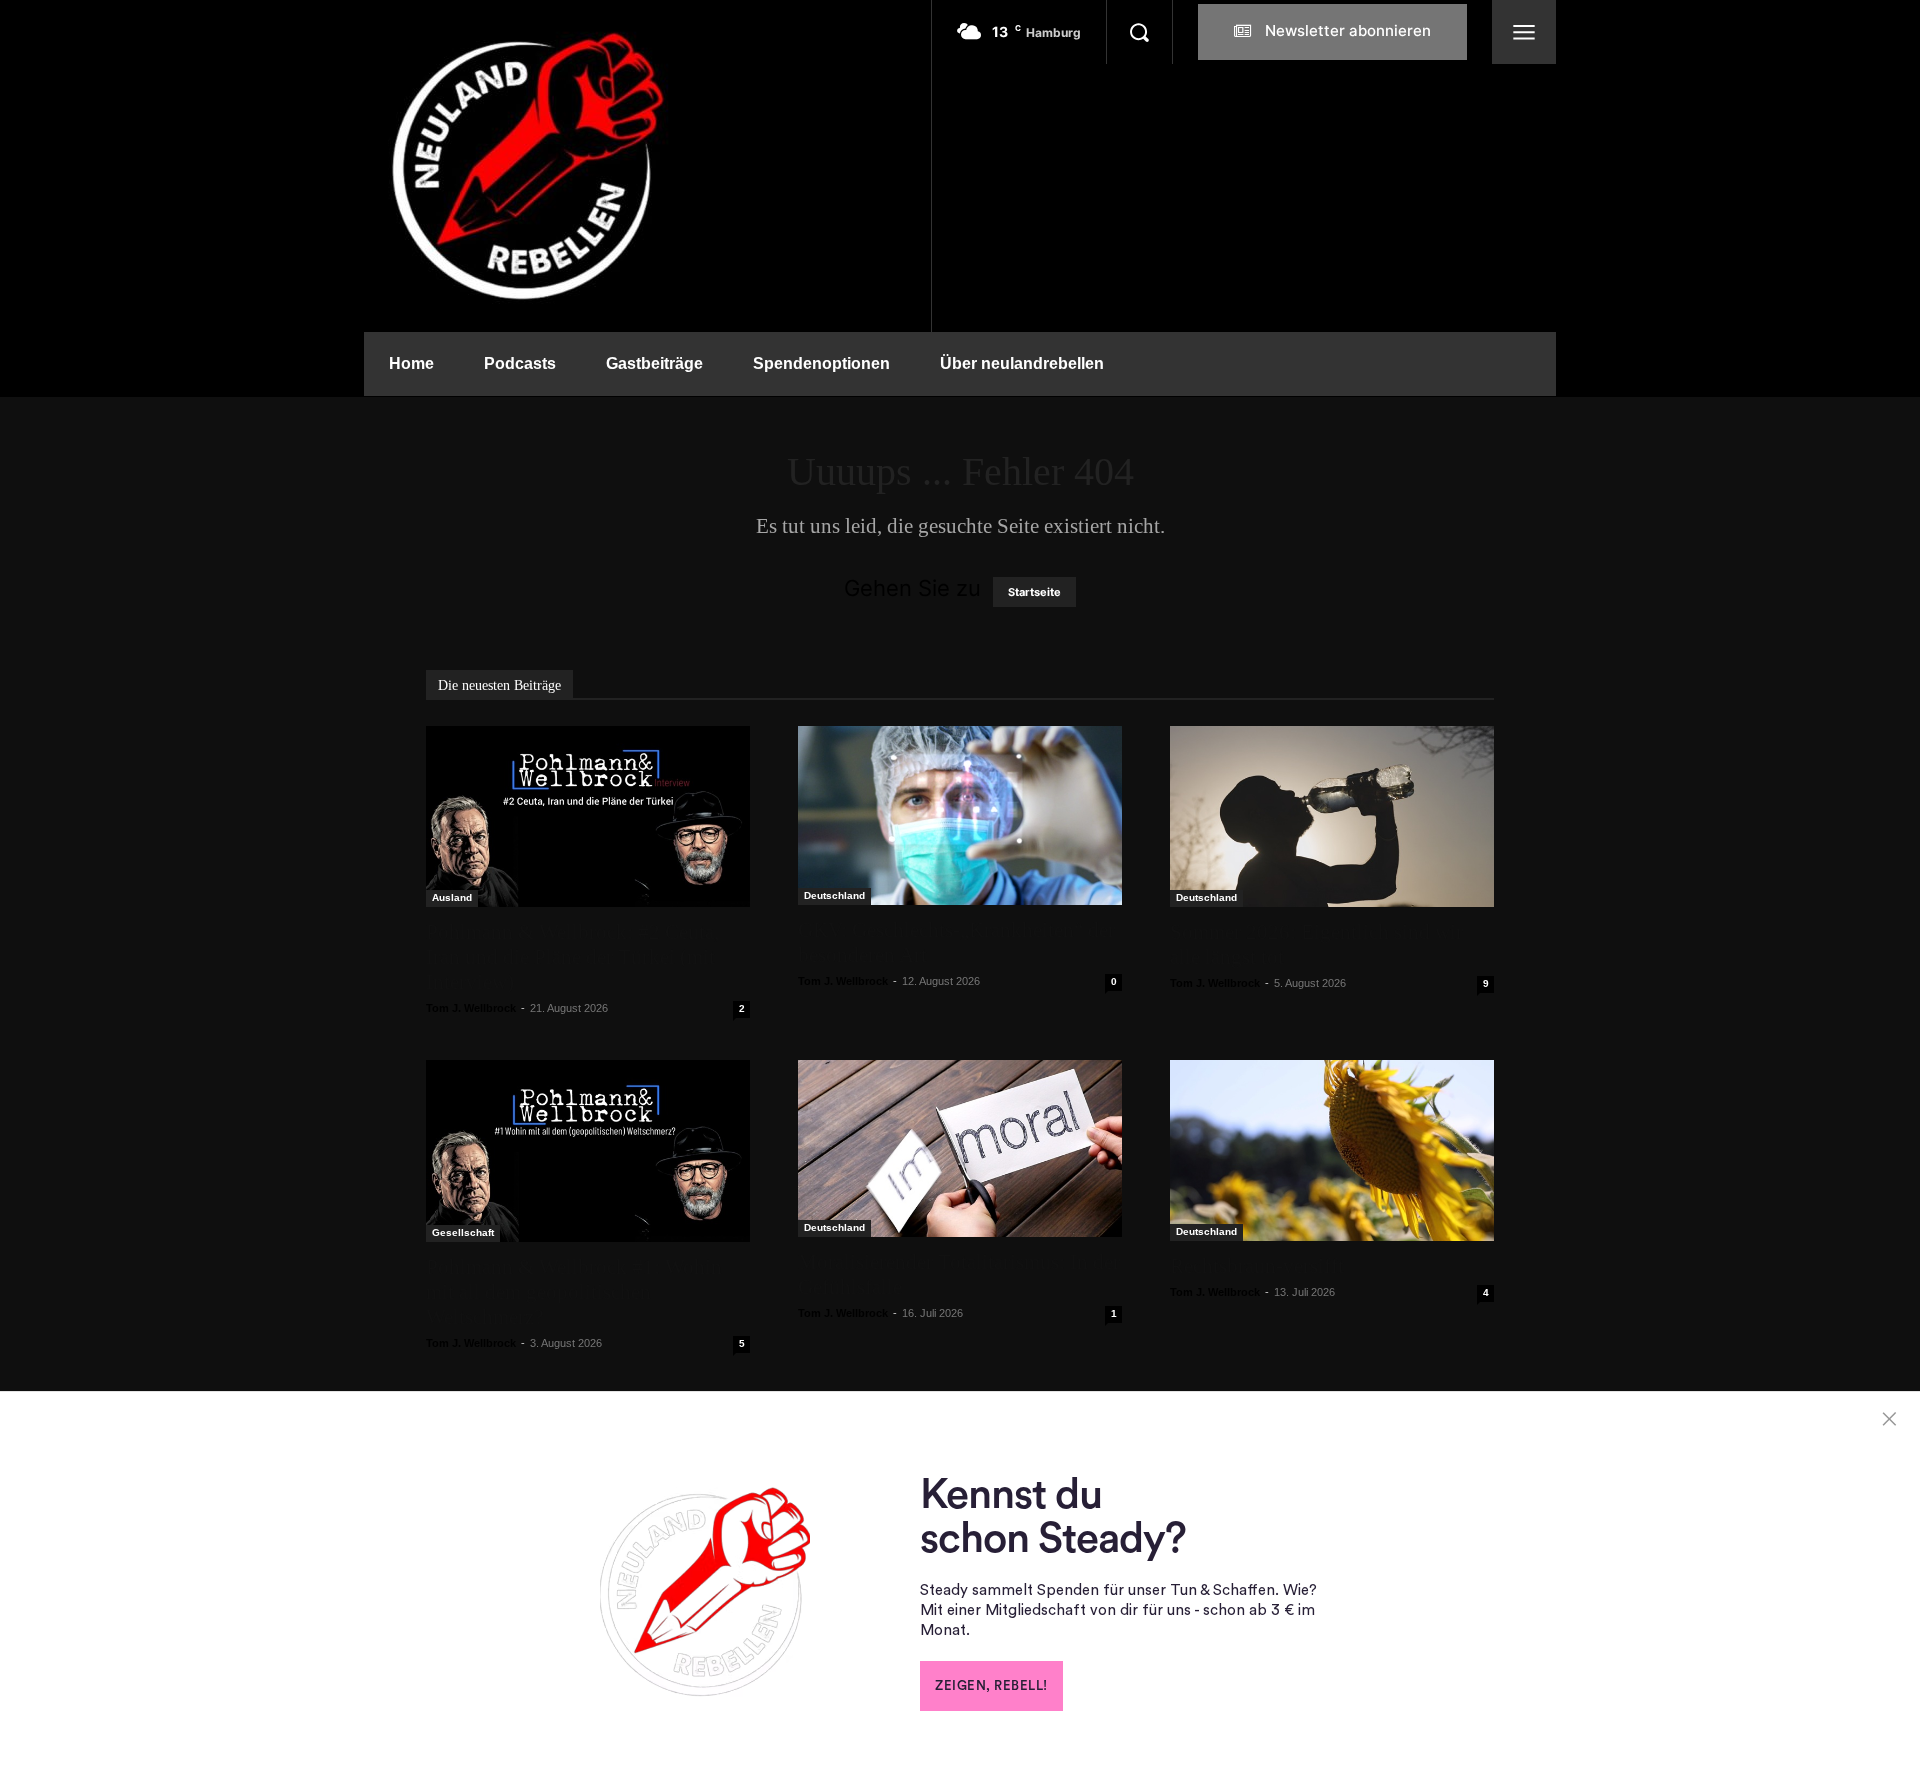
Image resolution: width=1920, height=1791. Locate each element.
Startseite (1034, 592)
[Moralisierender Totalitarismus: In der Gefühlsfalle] (960, 1148)
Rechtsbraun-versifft (1257, 1266)
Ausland (452, 897)
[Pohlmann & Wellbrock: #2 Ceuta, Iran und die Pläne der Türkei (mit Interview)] (588, 816)
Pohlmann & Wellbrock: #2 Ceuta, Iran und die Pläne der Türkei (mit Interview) (572, 957)
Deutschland (834, 895)
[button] (1139, 32)
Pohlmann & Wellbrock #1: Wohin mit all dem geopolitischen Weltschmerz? (574, 1292)
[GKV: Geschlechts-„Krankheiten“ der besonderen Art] (960, 815)
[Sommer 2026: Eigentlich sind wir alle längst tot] (1332, 816)
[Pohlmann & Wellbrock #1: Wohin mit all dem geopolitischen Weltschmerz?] (588, 1151)
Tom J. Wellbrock (471, 1008)
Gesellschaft (463, 1232)
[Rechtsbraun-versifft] (1332, 1150)
